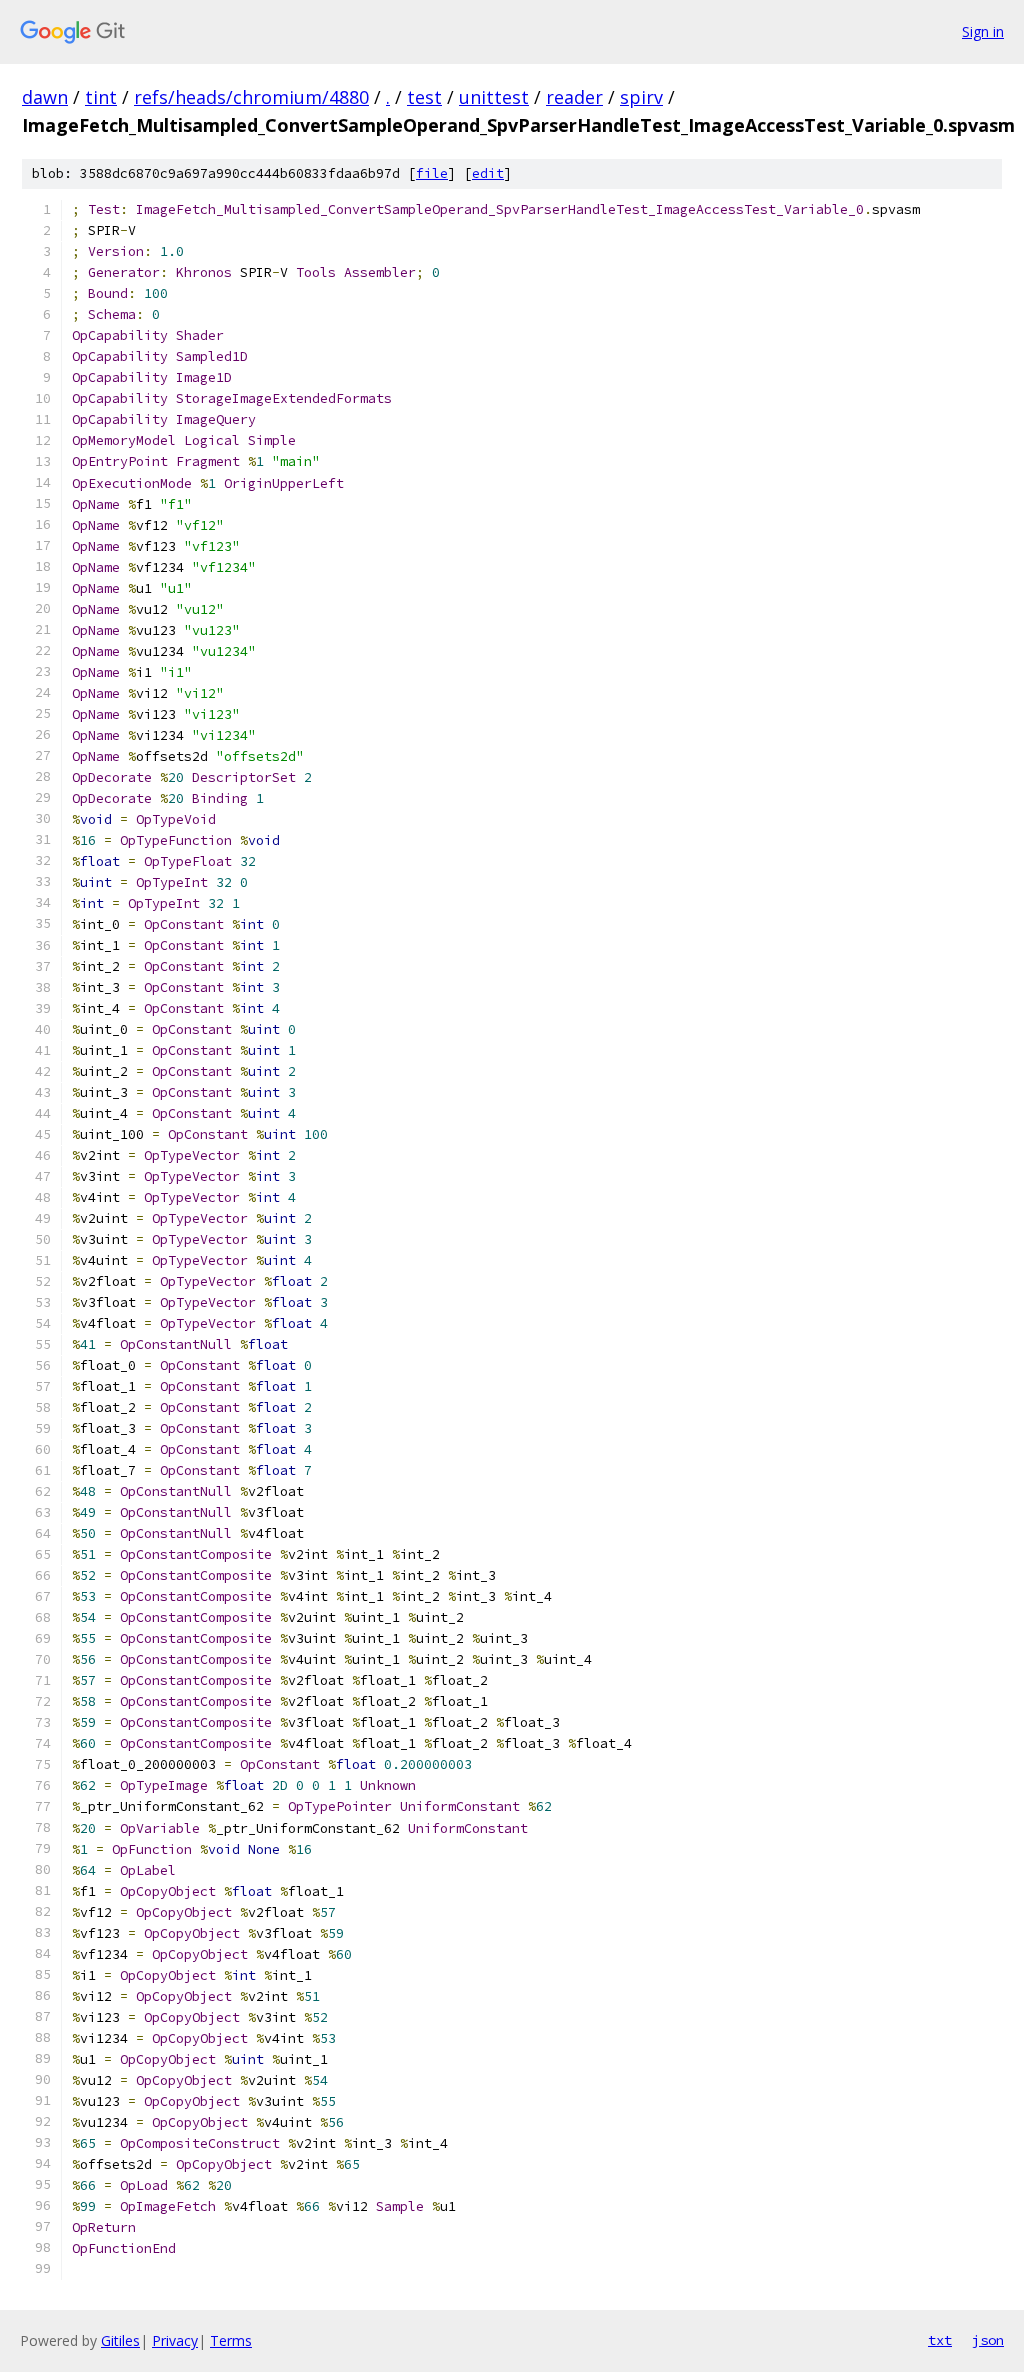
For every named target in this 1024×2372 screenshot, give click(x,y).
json (988, 2340)
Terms (231, 2340)
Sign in (983, 31)
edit (488, 173)
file (432, 173)
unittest (494, 97)
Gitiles (120, 2340)
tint (101, 97)
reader (574, 97)
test (424, 97)
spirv (641, 97)
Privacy (175, 2340)
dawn (45, 97)
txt (940, 2340)
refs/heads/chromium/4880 (251, 97)
